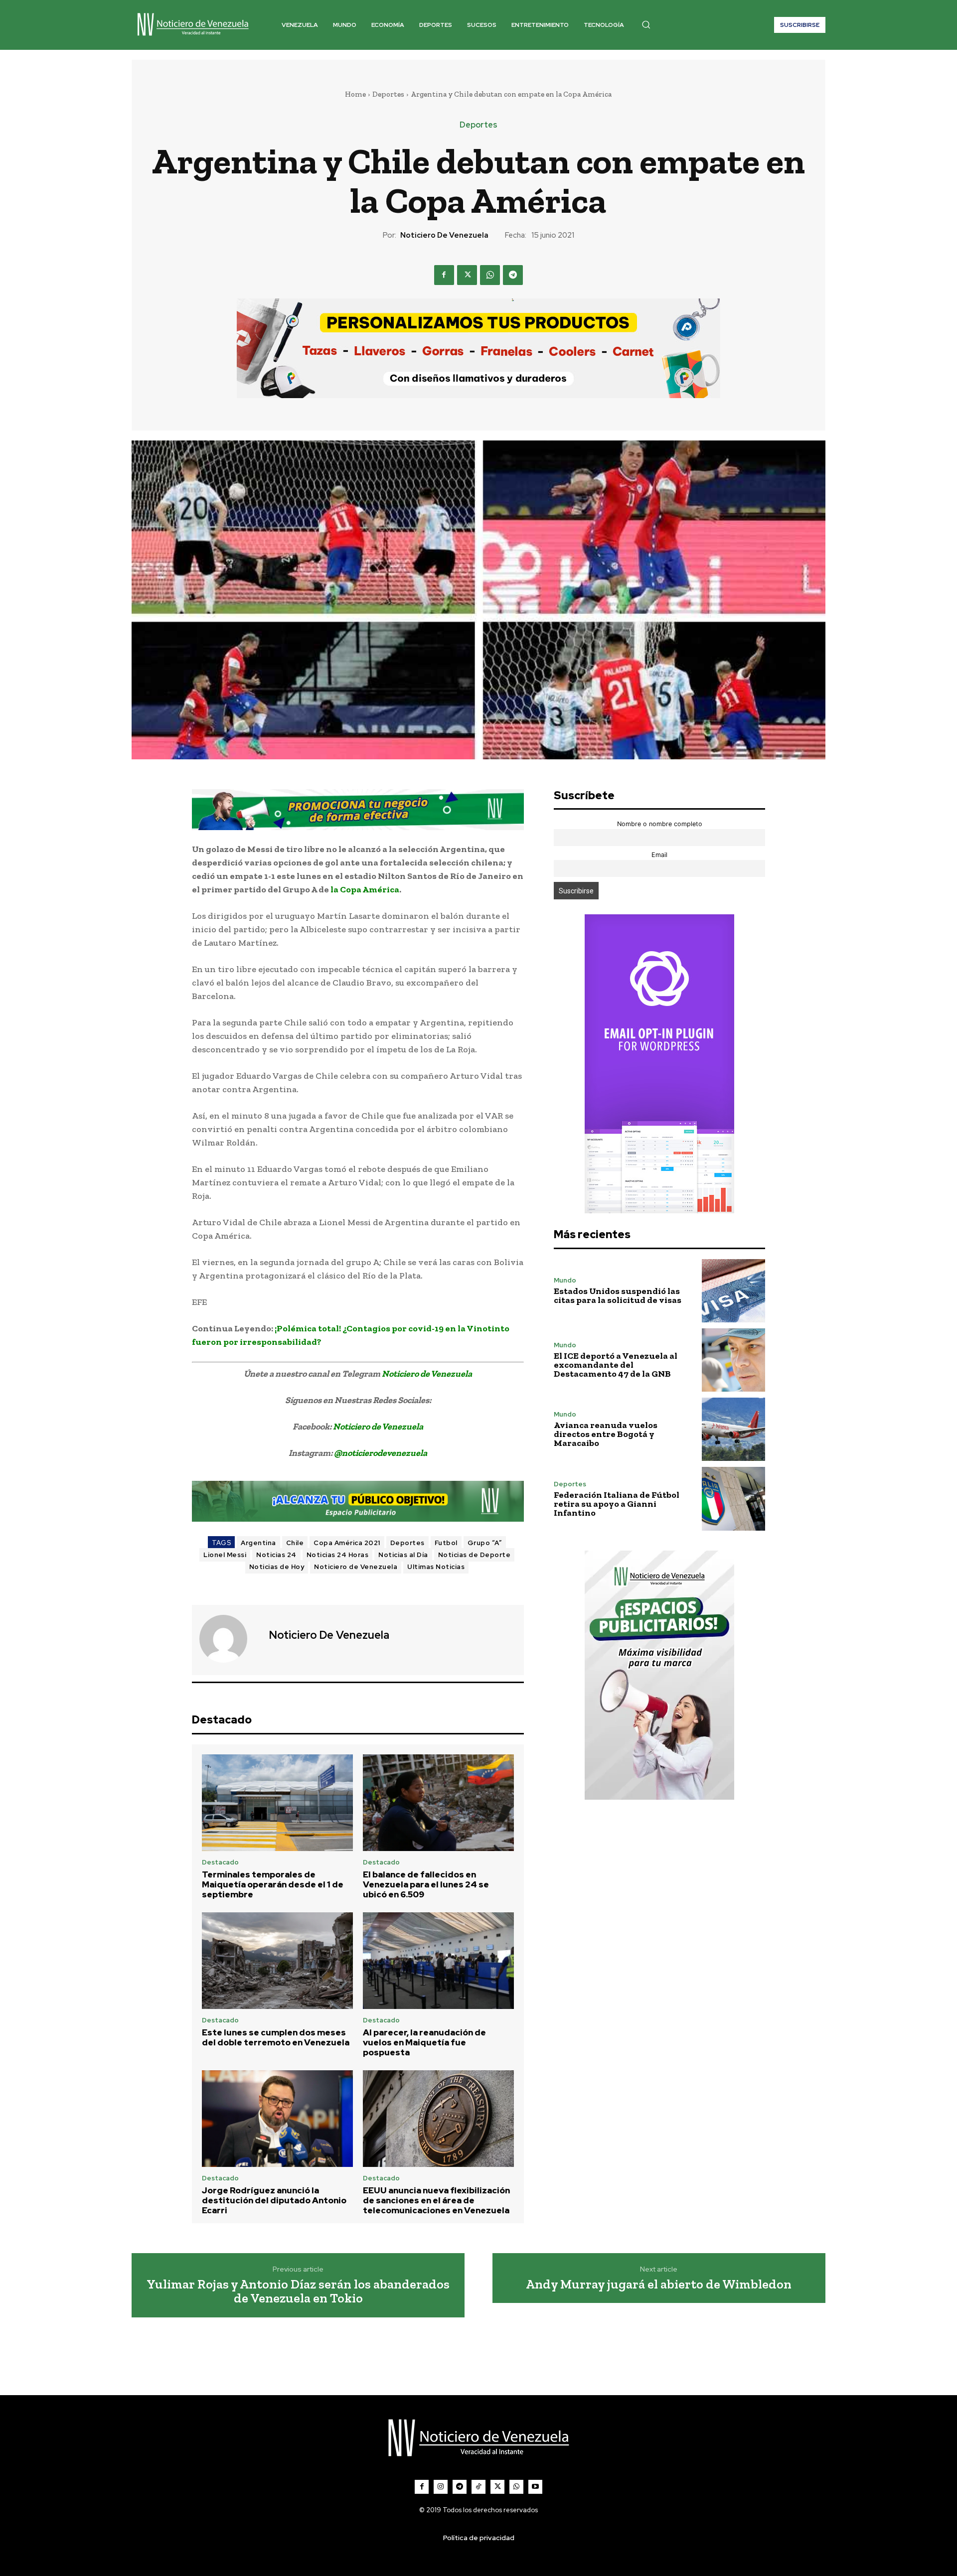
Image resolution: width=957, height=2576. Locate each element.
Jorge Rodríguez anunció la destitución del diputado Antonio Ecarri (274, 2201)
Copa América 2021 (347, 1543)
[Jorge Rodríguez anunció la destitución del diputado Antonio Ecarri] (277, 2119)
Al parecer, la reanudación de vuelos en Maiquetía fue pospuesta (424, 2043)
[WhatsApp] (490, 275)
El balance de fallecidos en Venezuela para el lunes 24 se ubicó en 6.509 (426, 1885)
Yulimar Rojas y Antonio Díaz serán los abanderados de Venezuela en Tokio (298, 2291)
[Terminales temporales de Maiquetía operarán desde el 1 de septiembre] (277, 1803)
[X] (467, 275)
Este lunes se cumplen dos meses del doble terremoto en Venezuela (276, 2037)
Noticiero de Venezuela (444, 235)
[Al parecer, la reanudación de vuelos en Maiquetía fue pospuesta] (438, 1961)
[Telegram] (513, 275)
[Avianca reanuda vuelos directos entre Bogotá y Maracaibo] (733, 1429)
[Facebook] (444, 275)
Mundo (565, 1280)
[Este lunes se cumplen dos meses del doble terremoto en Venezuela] (277, 1961)
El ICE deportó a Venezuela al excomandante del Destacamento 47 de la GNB (616, 1365)
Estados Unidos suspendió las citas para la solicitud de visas (618, 1295)
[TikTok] (478, 2487)
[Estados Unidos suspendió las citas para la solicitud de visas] (733, 1291)
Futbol (446, 1543)
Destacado (220, 1862)
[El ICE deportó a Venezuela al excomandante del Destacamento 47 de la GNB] (733, 1360)
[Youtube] (535, 2487)
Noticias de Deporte (475, 1555)
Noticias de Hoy (277, 1567)
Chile (295, 1543)
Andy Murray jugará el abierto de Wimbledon (659, 2284)
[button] (646, 24)
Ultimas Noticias (436, 1567)
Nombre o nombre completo (660, 824)
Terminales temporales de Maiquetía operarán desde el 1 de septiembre (273, 1885)
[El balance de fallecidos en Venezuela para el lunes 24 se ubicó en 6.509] (438, 1803)
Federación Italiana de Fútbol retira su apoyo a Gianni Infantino (617, 1504)
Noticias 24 (276, 1555)
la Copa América (365, 889)
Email (659, 855)
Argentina (258, 1543)
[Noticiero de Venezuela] (229, 1639)
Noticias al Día (403, 1555)
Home (355, 94)
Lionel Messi (225, 1555)
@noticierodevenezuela (381, 1453)
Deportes (388, 94)
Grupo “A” (485, 1543)
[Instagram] (441, 2487)
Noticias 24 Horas (338, 1555)
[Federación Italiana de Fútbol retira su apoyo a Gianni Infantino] (733, 1499)
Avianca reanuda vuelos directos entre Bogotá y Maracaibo (606, 1434)
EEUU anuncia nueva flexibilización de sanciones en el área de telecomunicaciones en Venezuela (436, 2201)
